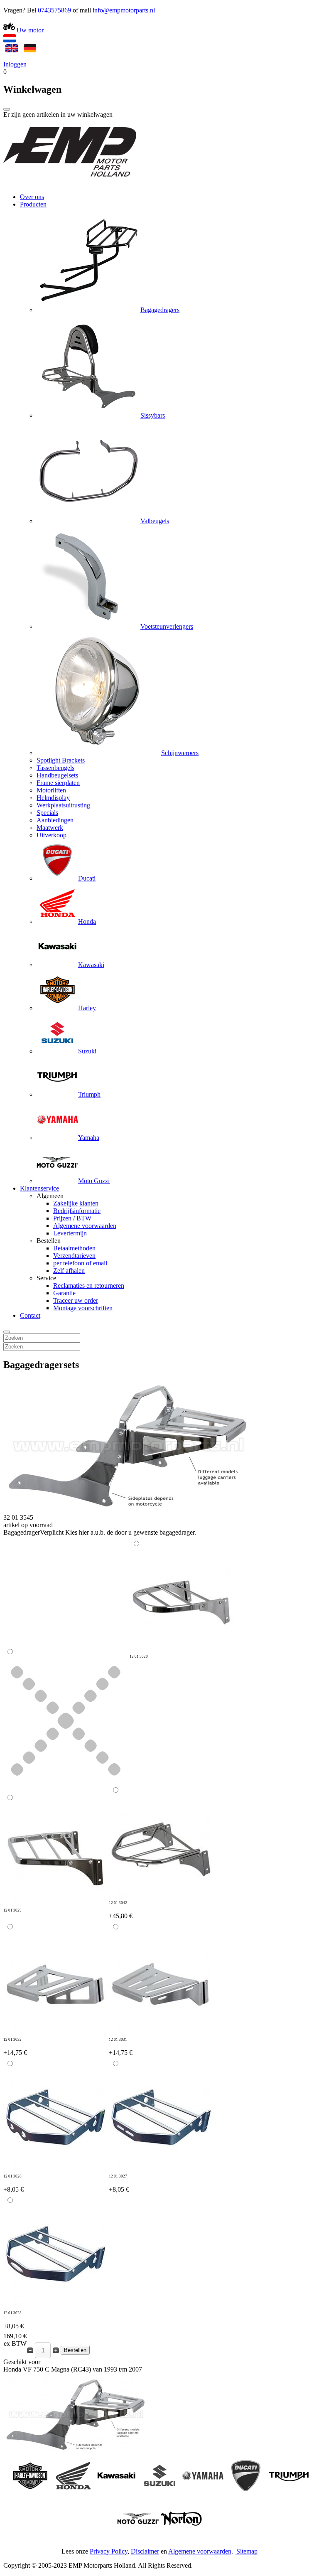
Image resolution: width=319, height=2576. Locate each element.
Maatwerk (50, 828)
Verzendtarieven (74, 1256)
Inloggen (15, 64)
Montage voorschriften (83, 1308)
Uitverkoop (52, 835)
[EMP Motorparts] (70, 183)
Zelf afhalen (69, 1271)
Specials (47, 813)
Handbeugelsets (57, 775)
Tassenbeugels (55, 768)
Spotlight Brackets (61, 760)
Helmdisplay (53, 798)
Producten (33, 204)
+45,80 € (121, 1910)
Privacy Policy (109, 2551)
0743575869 (54, 10)
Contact (30, 1315)
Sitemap (247, 2551)
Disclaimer (145, 2551)
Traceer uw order (76, 1300)
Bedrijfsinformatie (77, 1211)
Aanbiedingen (55, 820)
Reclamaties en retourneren (89, 1286)
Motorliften (51, 790)
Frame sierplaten (58, 783)
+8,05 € (13, 2184)
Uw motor (29, 30)
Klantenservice (39, 1188)
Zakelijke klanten (76, 1203)
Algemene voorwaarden (85, 1226)
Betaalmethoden (74, 1248)
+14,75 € (15, 2047)
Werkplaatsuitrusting (63, 805)
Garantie (64, 1293)
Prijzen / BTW (72, 1218)
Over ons (32, 197)
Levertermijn (70, 1233)
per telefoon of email (80, 1263)
